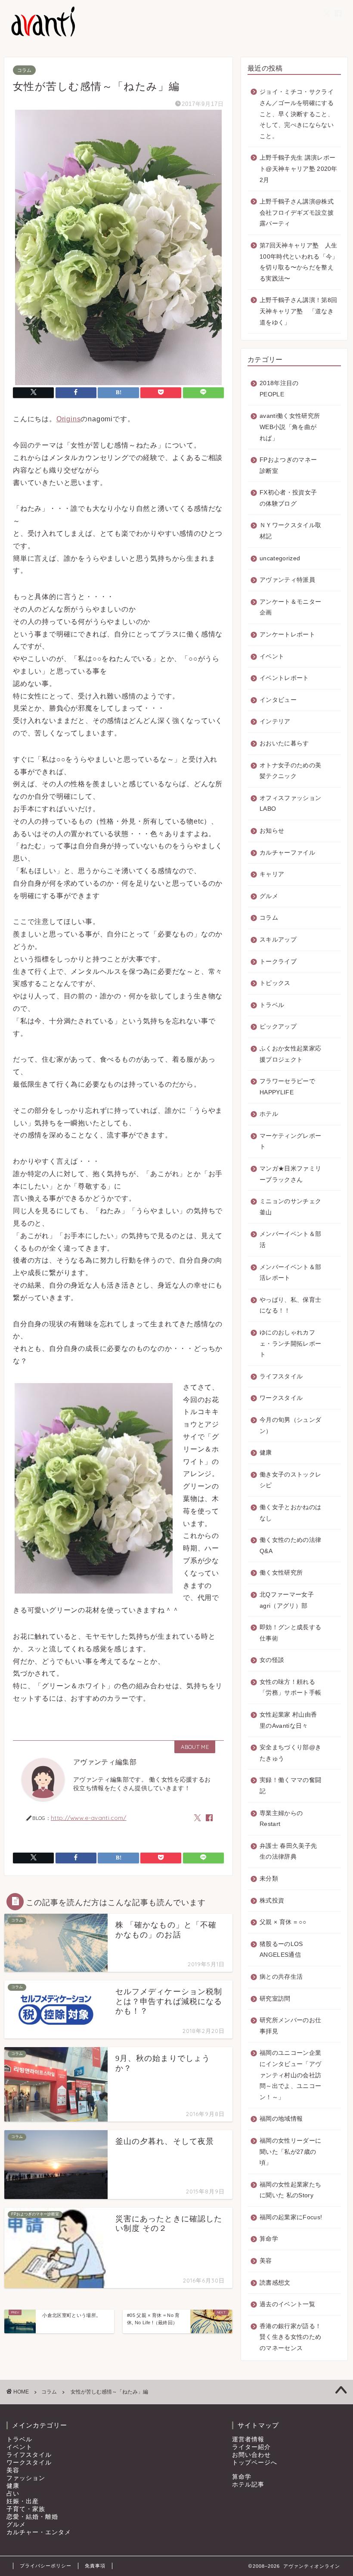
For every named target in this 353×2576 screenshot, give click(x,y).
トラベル (272, 1005)
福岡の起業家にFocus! (291, 2217)
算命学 (269, 2239)
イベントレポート (284, 678)
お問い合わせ (251, 2455)
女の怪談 (272, 1660)
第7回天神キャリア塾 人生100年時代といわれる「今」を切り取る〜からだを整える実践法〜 (299, 262)
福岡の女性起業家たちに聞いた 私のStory (290, 2190)
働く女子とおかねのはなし (290, 1513)
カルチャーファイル (287, 853)
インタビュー (278, 700)
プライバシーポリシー (46, 2566)
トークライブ (278, 962)
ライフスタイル (281, 1376)
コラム (24, 70)
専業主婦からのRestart (281, 1819)
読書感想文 (275, 2283)
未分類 (269, 1879)
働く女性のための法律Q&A (290, 1546)
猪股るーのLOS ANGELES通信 (281, 1950)
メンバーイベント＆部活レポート (290, 1273)
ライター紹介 (251, 2447)
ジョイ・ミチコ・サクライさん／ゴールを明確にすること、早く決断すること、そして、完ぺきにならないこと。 (297, 114)
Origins (69, 419)
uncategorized (280, 558)
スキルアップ (278, 940)
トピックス (275, 983)
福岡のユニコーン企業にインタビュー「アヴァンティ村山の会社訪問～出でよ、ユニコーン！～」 (290, 2075)
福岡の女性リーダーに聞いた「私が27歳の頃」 (290, 2152)
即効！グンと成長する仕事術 (290, 1633)
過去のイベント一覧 (287, 2304)
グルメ (269, 896)
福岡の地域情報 (281, 2119)
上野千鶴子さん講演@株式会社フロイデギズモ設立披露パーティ (297, 213)
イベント (272, 656)
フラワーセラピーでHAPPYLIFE (287, 1087)
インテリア (275, 721)
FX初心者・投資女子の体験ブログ (288, 498)
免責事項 (95, 2566)
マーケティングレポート (290, 1141)
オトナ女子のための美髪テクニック (290, 771)
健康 (266, 1453)
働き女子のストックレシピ (290, 1480)
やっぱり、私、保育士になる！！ (290, 1305)
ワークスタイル (281, 1398)
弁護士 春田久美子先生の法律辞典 (288, 1852)
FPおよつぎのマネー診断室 (288, 465)
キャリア (272, 874)
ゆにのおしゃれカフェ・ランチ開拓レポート (290, 1344)
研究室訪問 (275, 1999)
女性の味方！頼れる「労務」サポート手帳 (290, 1688)
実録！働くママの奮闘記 (290, 1786)
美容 (266, 2261)
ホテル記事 (248, 2485)
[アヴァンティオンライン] (42, 36)
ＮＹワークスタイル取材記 (290, 531)
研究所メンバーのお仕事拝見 (290, 2026)
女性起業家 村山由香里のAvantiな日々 (288, 1720)
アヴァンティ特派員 (287, 580)
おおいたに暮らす (284, 743)
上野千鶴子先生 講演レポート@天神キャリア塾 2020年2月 (299, 169)
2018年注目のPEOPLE (279, 389)
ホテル (269, 1114)
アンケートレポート (287, 635)
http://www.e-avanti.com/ (89, 1818)
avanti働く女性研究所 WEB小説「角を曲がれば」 (290, 427)
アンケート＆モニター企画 (290, 607)
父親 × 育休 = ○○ (283, 1922)
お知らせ (272, 831)
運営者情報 (248, 2439)
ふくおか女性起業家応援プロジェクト (290, 1054)
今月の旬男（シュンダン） (290, 1425)
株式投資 (272, 1901)
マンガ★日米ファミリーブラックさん (290, 1174)
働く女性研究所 (281, 1573)
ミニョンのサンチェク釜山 (290, 1207)
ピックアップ (278, 1027)
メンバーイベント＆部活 (290, 1240)
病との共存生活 (281, 1977)
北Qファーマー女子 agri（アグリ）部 (287, 1600)
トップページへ (255, 2463)
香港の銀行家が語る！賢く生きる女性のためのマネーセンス (290, 2337)
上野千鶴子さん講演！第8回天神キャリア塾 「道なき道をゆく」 (298, 311)
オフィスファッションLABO (290, 804)
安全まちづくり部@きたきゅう (290, 1753)
